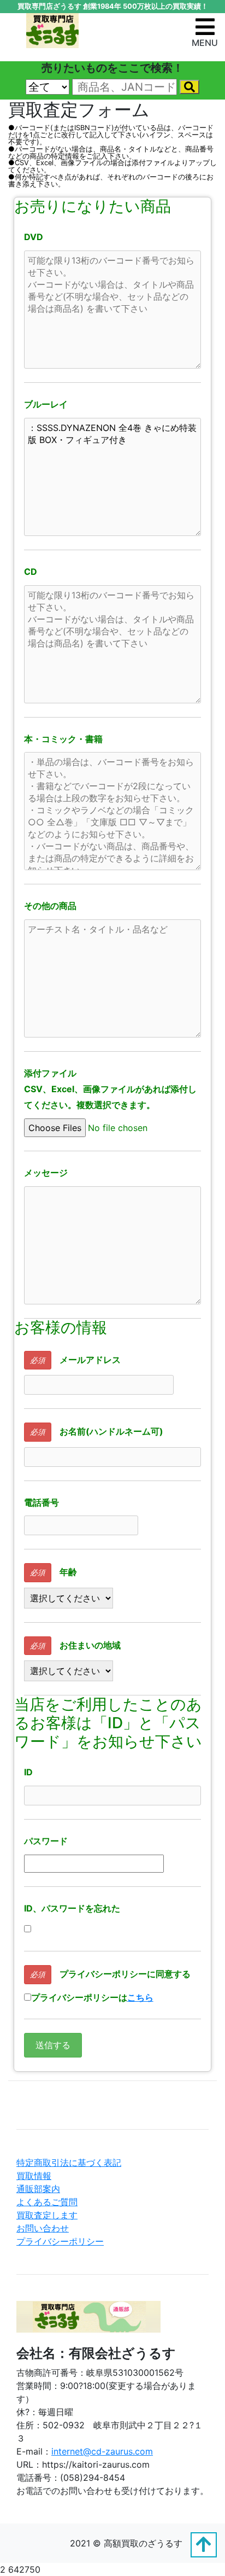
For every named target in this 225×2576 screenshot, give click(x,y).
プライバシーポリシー (60, 2241)
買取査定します (47, 2215)
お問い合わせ (43, 2228)
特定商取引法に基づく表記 (69, 2163)
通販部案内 (38, 2189)
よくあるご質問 (47, 2202)
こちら (140, 1997)
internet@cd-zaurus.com (102, 2451)
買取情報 (34, 2176)
